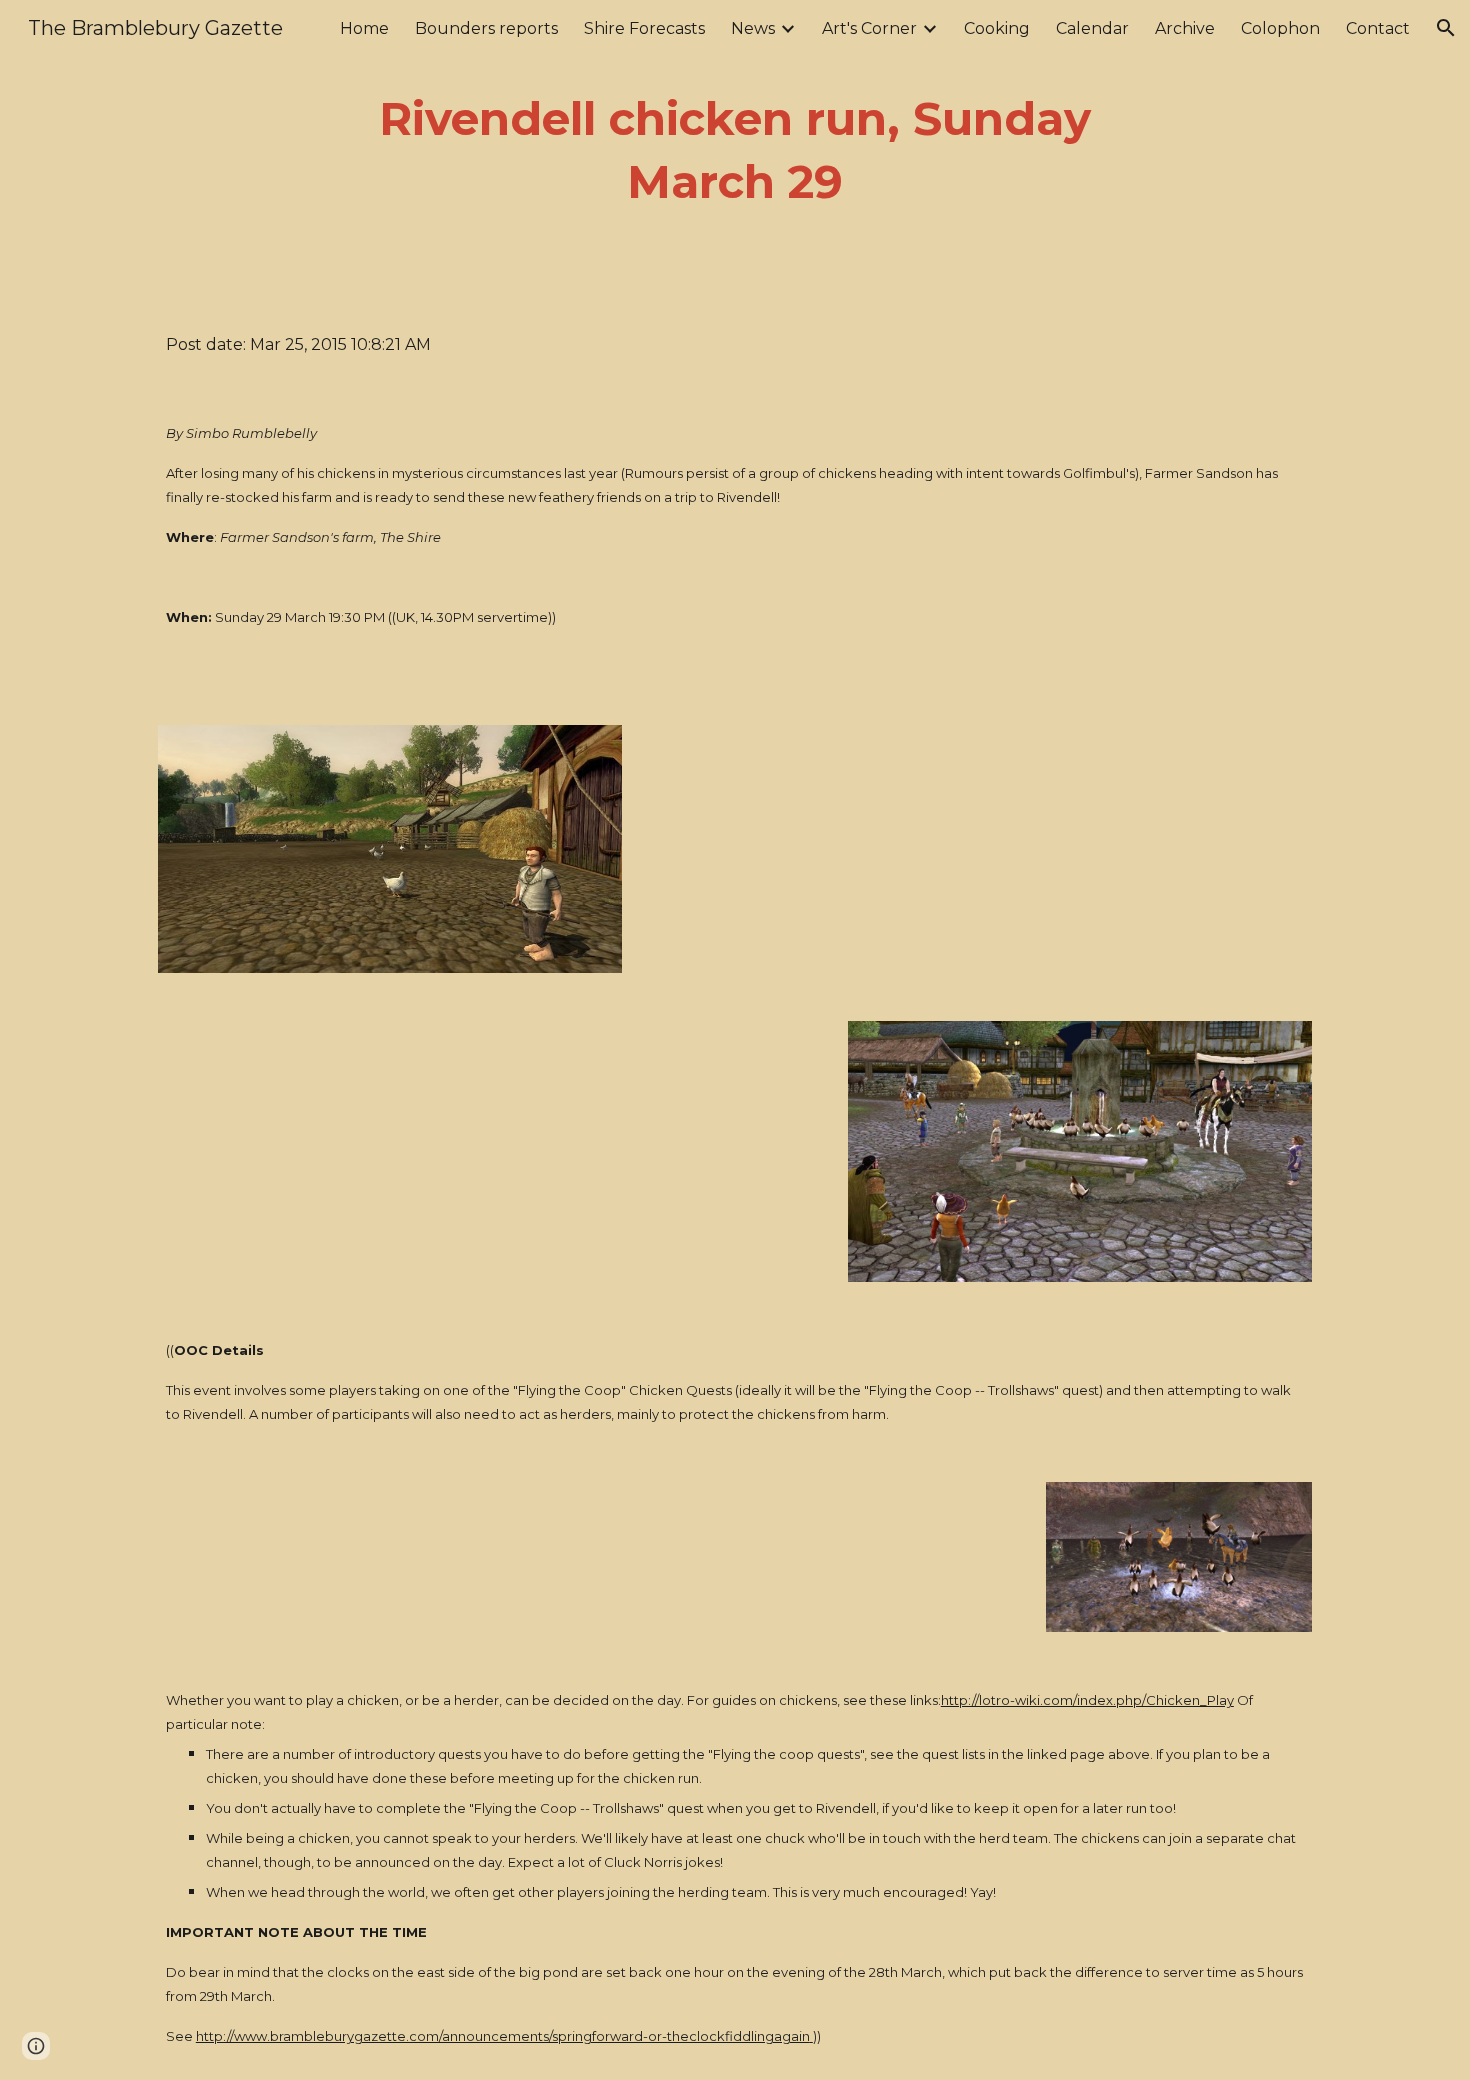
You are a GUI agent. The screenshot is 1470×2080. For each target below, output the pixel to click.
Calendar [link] (1092, 28)
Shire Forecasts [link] (644, 28)
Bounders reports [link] (486, 28)
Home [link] (364, 28)
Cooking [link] (997, 28)
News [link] (753, 28)
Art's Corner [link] (869, 28)
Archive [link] (1185, 28)
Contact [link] (1378, 28)
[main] (735, 150)
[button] (1446, 28)
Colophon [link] (1280, 28)
